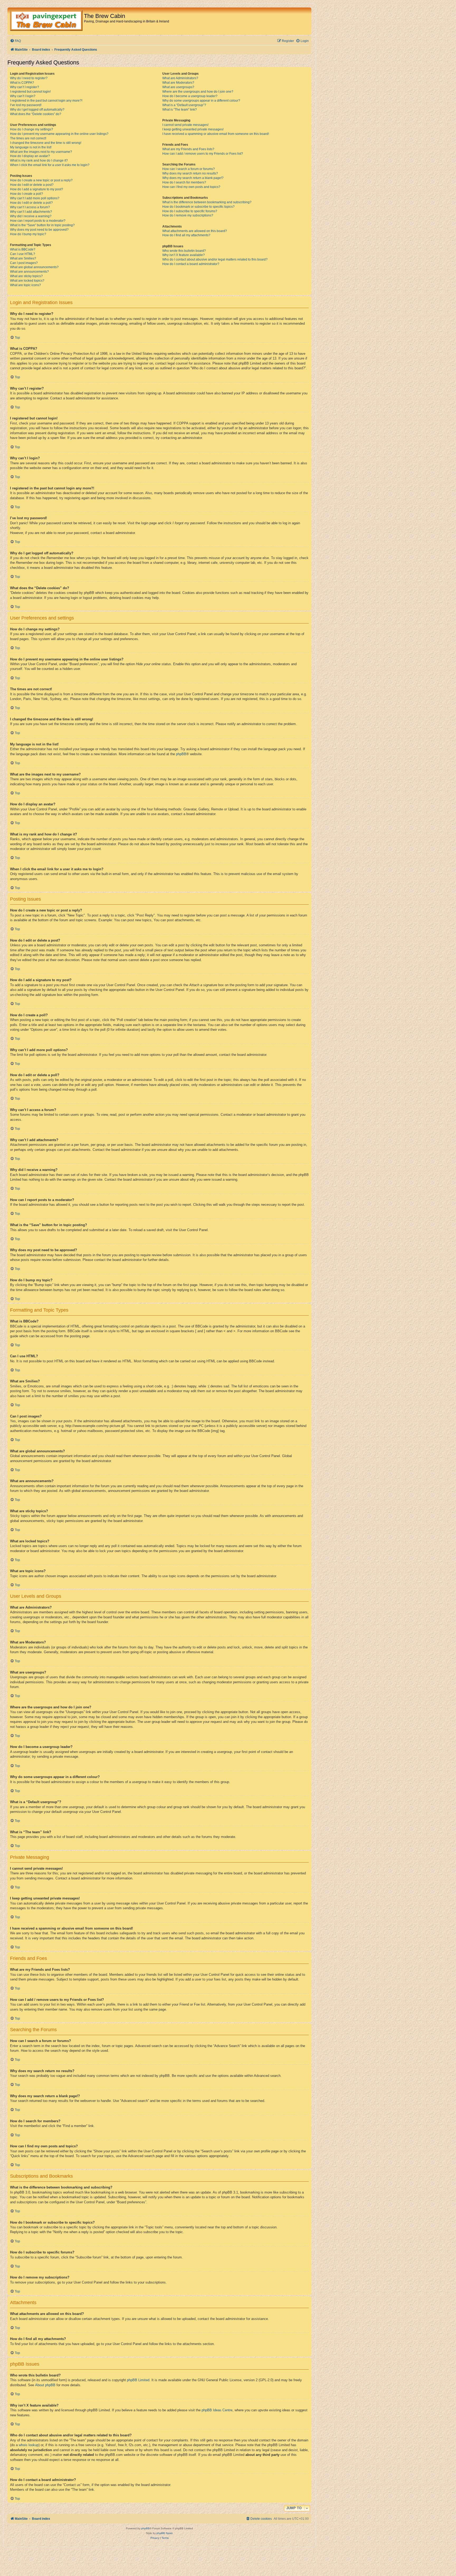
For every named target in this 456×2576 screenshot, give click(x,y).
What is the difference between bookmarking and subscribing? (207, 202)
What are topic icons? (25, 285)
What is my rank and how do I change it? (39, 160)
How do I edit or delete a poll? (31, 203)
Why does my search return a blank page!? (193, 178)
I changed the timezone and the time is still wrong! (46, 143)
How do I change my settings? (32, 129)
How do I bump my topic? (28, 234)
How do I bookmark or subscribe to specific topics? (198, 207)
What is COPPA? (22, 83)
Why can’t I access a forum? (30, 207)
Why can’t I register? (25, 87)
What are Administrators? (180, 78)
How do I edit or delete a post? (32, 185)
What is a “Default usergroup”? (184, 105)
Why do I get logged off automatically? (37, 110)
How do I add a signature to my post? (37, 189)
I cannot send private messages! (185, 125)
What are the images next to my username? (41, 152)
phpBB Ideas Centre (217, 2410)
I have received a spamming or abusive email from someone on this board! (216, 134)
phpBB (181, 754)
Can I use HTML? (23, 254)
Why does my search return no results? (190, 173)
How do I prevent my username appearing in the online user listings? (59, 134)
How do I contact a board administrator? (191, 264)
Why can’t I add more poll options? (35, 198)
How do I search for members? (184, 182)
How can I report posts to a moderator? (38, 221)
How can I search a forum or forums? (189, 169)
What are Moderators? (178, 83)
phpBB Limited (138, 2380)
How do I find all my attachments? (186, 235)
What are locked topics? (27, 281)
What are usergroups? (178, 87)
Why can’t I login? (23, 96)
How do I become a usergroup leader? (190, 96)
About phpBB (45, 2385)
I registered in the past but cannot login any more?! (46, 101)
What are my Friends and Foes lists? (188, 149)
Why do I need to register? (29, 78)
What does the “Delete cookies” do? (36, 114)
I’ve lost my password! (26, 105)
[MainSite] (46, 21)
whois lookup (29, 2445)
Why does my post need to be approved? (39, 230)
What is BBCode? (23, 249)
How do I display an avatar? (30, 156)
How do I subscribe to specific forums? (190, 211)
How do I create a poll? (27, 194)
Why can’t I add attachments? (31, 212)
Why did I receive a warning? (31, 216)
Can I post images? (24, 263)
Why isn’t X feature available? (184, 255)
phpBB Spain (165, 2533)
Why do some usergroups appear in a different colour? (201, 101)
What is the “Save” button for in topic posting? (42, 225)
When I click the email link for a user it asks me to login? (50, 165)
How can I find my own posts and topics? (191, 187)
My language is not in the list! (31, 147)
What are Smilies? (23, 258)
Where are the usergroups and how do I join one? (198, 92)
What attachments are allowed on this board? (195, 231)
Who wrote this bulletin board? (184, 251)
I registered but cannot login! (30, 92)
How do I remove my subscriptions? (188, 215)
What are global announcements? (34, 267)
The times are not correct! (28, 138)
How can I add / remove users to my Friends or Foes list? (203, 154)
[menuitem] (15, 41)
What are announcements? (29, 272)
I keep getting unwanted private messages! (193, 129)
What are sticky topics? (26, 276)
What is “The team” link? (180, 110)
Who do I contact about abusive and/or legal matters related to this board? (215, 259)
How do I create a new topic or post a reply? (41, 180)
